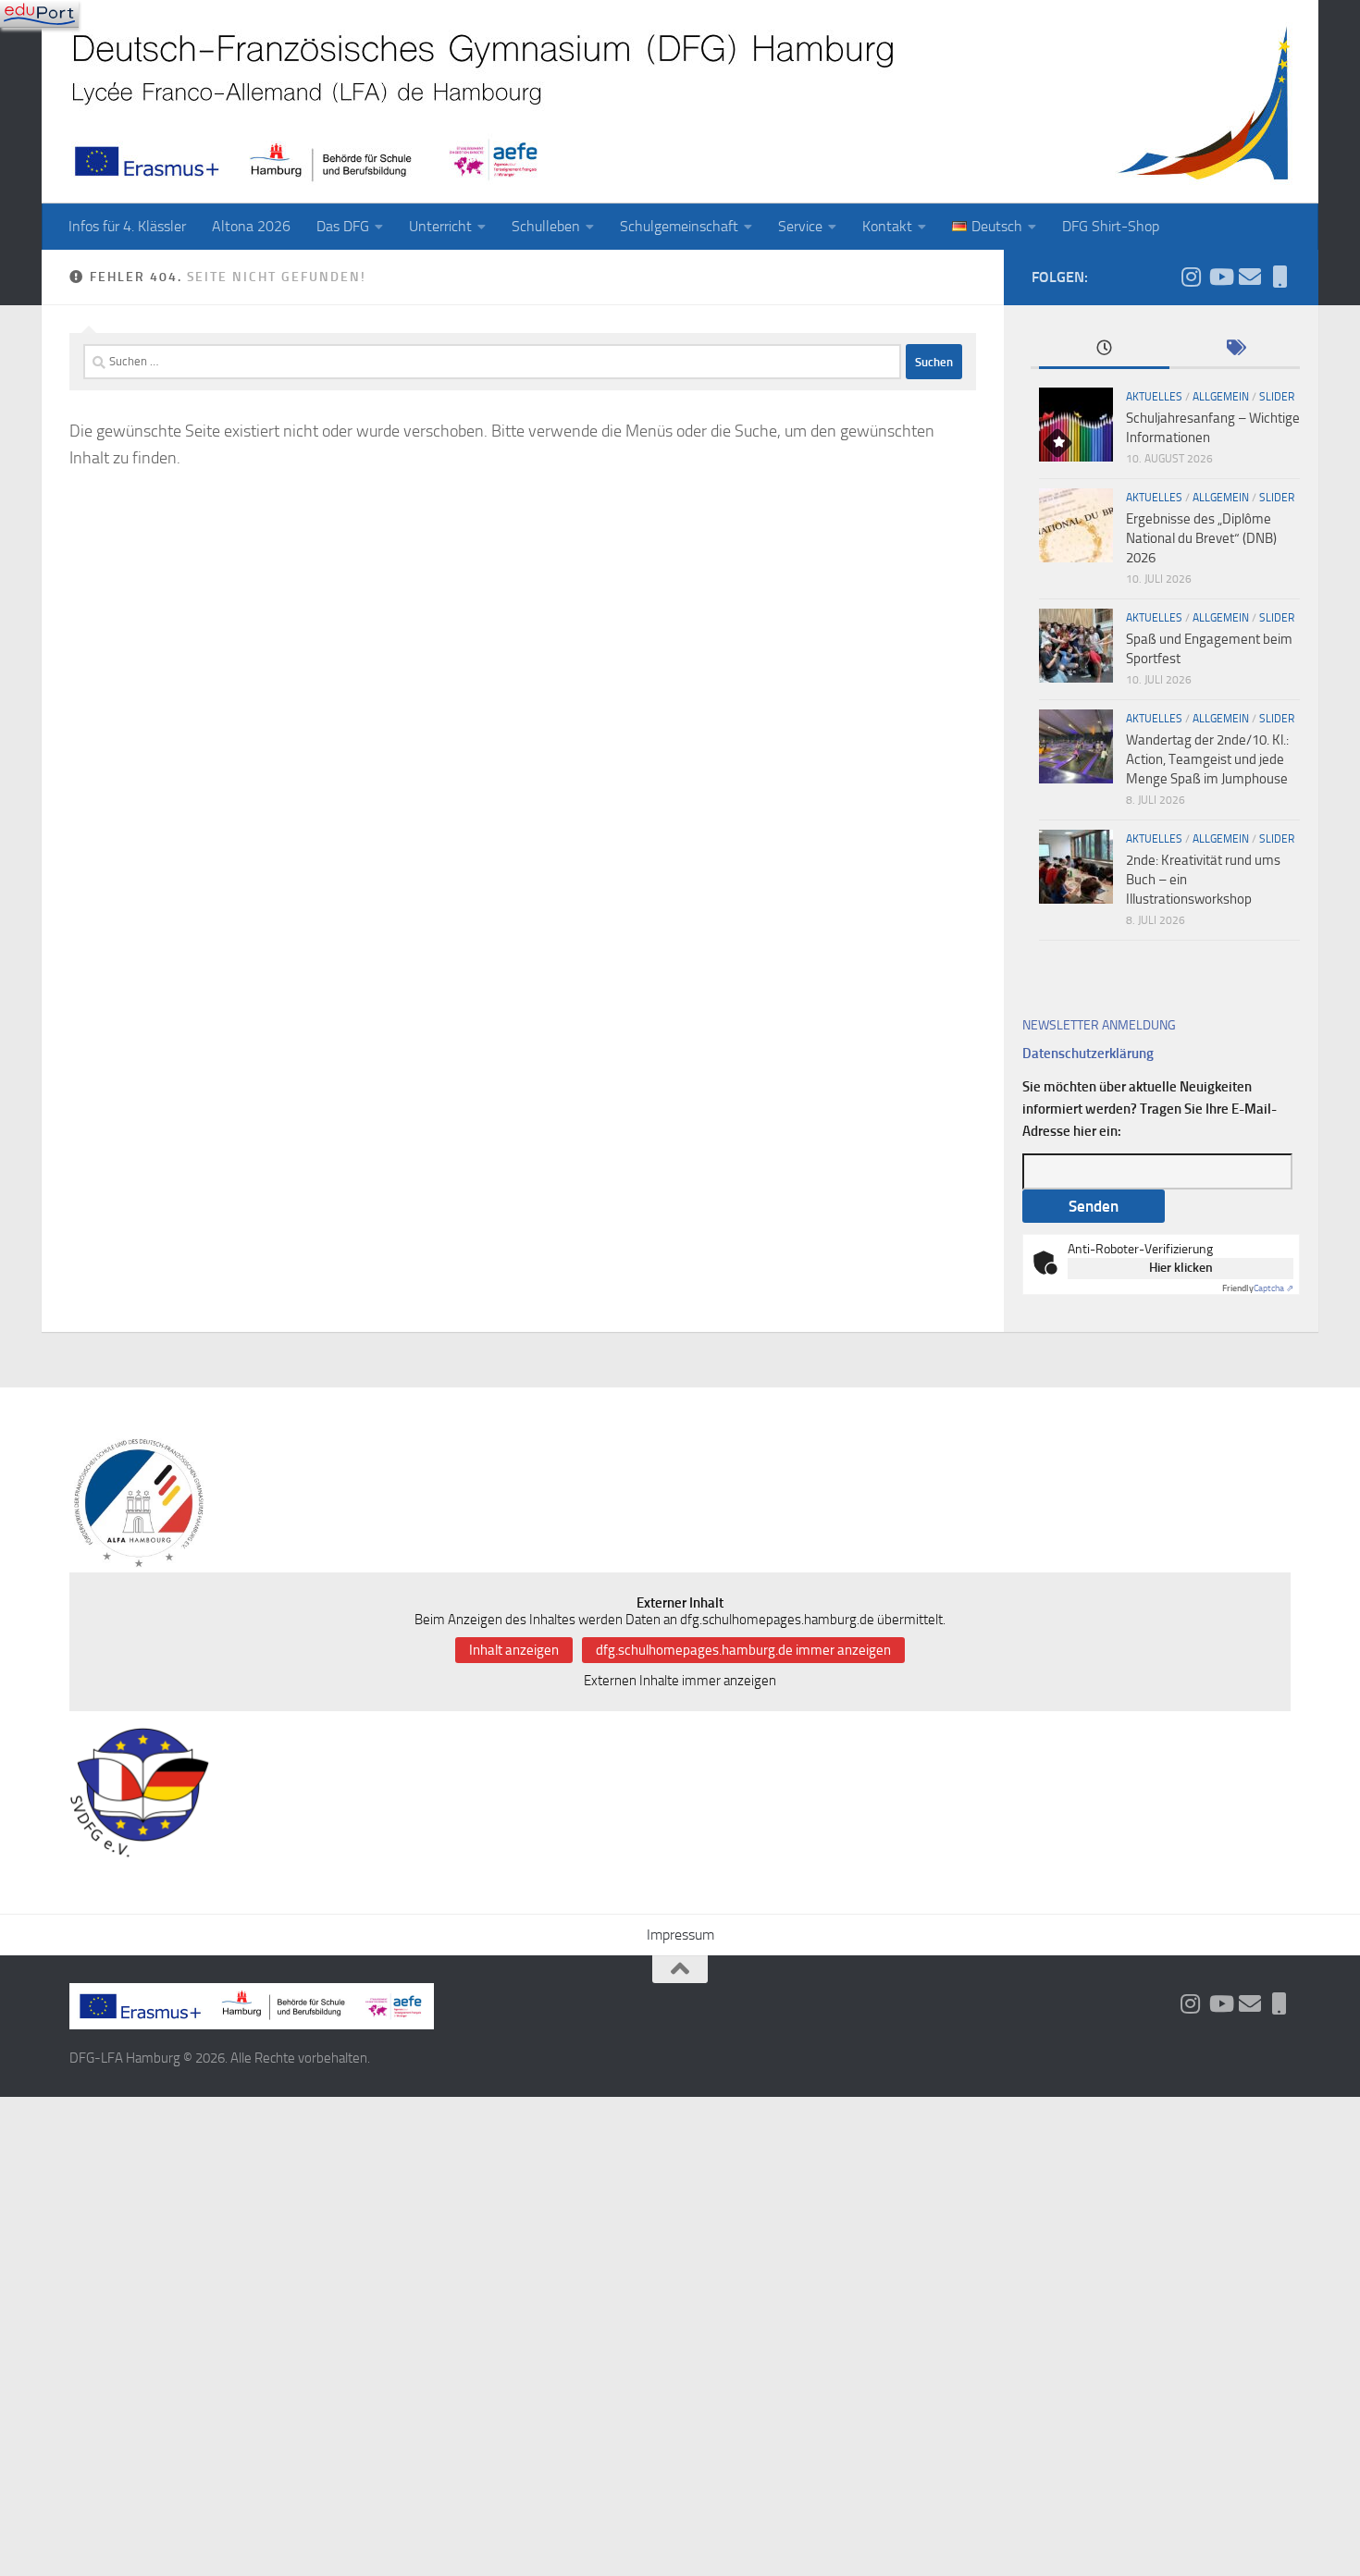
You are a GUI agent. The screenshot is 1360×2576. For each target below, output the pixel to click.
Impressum (680, 1935)
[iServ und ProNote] (1280, 277)
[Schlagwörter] (1235, 349)
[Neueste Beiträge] (1104, 349)
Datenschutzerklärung (1088, 1054)
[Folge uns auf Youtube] (1220, 277)
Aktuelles (1154, 397)
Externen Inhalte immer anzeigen (680, 1681)
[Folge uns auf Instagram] (1191, 277)
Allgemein (1221, 397)
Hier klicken (1181, 1268)
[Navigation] (39, 14)
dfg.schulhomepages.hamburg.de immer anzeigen (743, 1650)
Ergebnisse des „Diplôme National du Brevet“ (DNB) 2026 (1201, 538)
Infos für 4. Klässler (127, 226)
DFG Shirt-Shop (1111, 226)
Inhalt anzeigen (514, 1650)
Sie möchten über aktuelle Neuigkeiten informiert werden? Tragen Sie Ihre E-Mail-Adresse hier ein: (1150, 1109)
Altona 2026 (251, 226)
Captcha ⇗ (1258, 1288)
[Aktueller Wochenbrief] (1250, 277)
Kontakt (887, 226)
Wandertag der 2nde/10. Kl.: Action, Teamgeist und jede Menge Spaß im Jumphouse (1207, 759)
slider (1277, 397)
